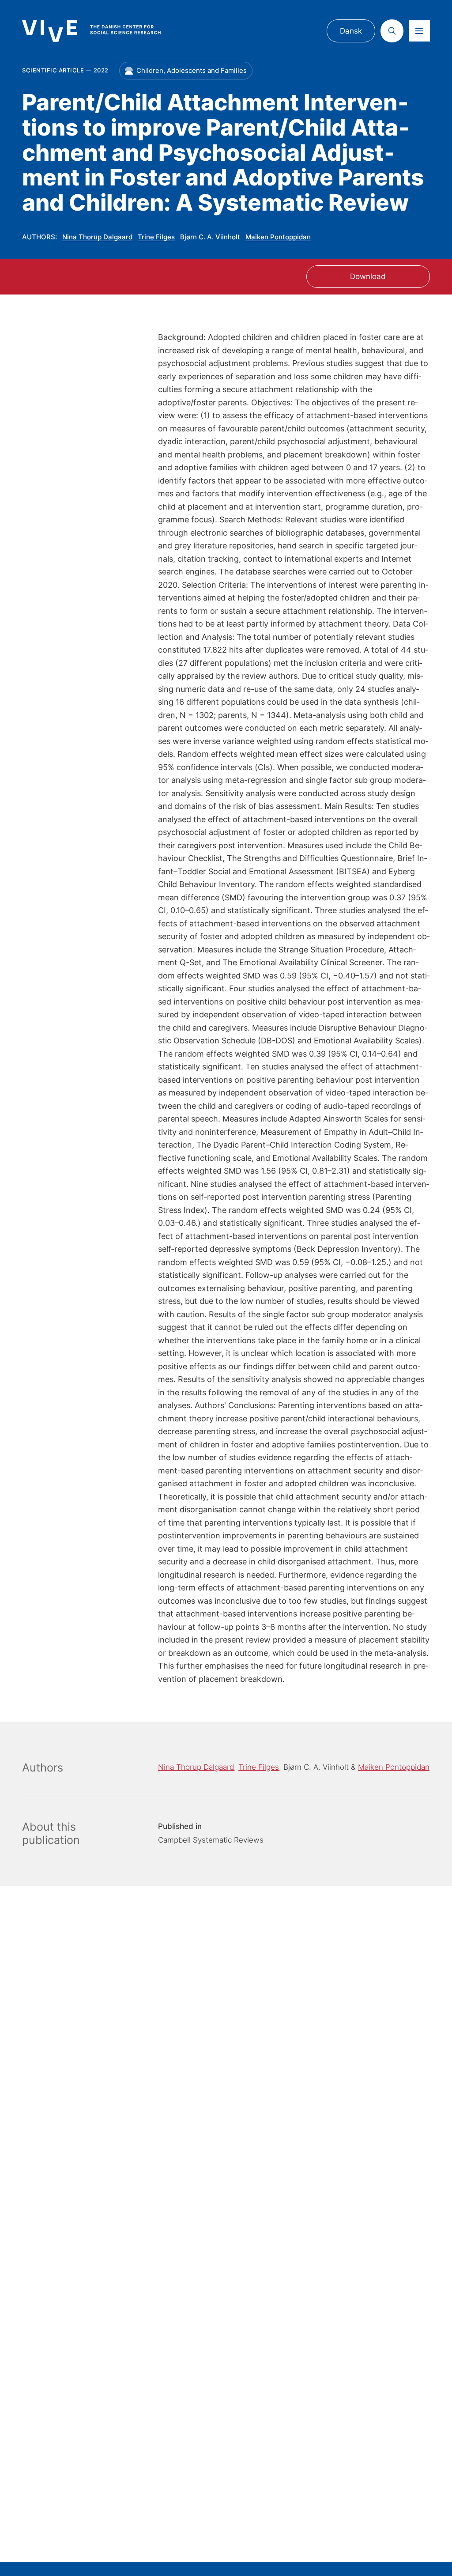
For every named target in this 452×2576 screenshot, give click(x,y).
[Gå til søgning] (392, 31)
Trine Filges (156, 237)
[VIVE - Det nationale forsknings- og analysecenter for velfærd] (100, 31)
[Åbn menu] (419, 31)
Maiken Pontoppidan (278, 237)
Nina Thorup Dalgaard (97, 237)
